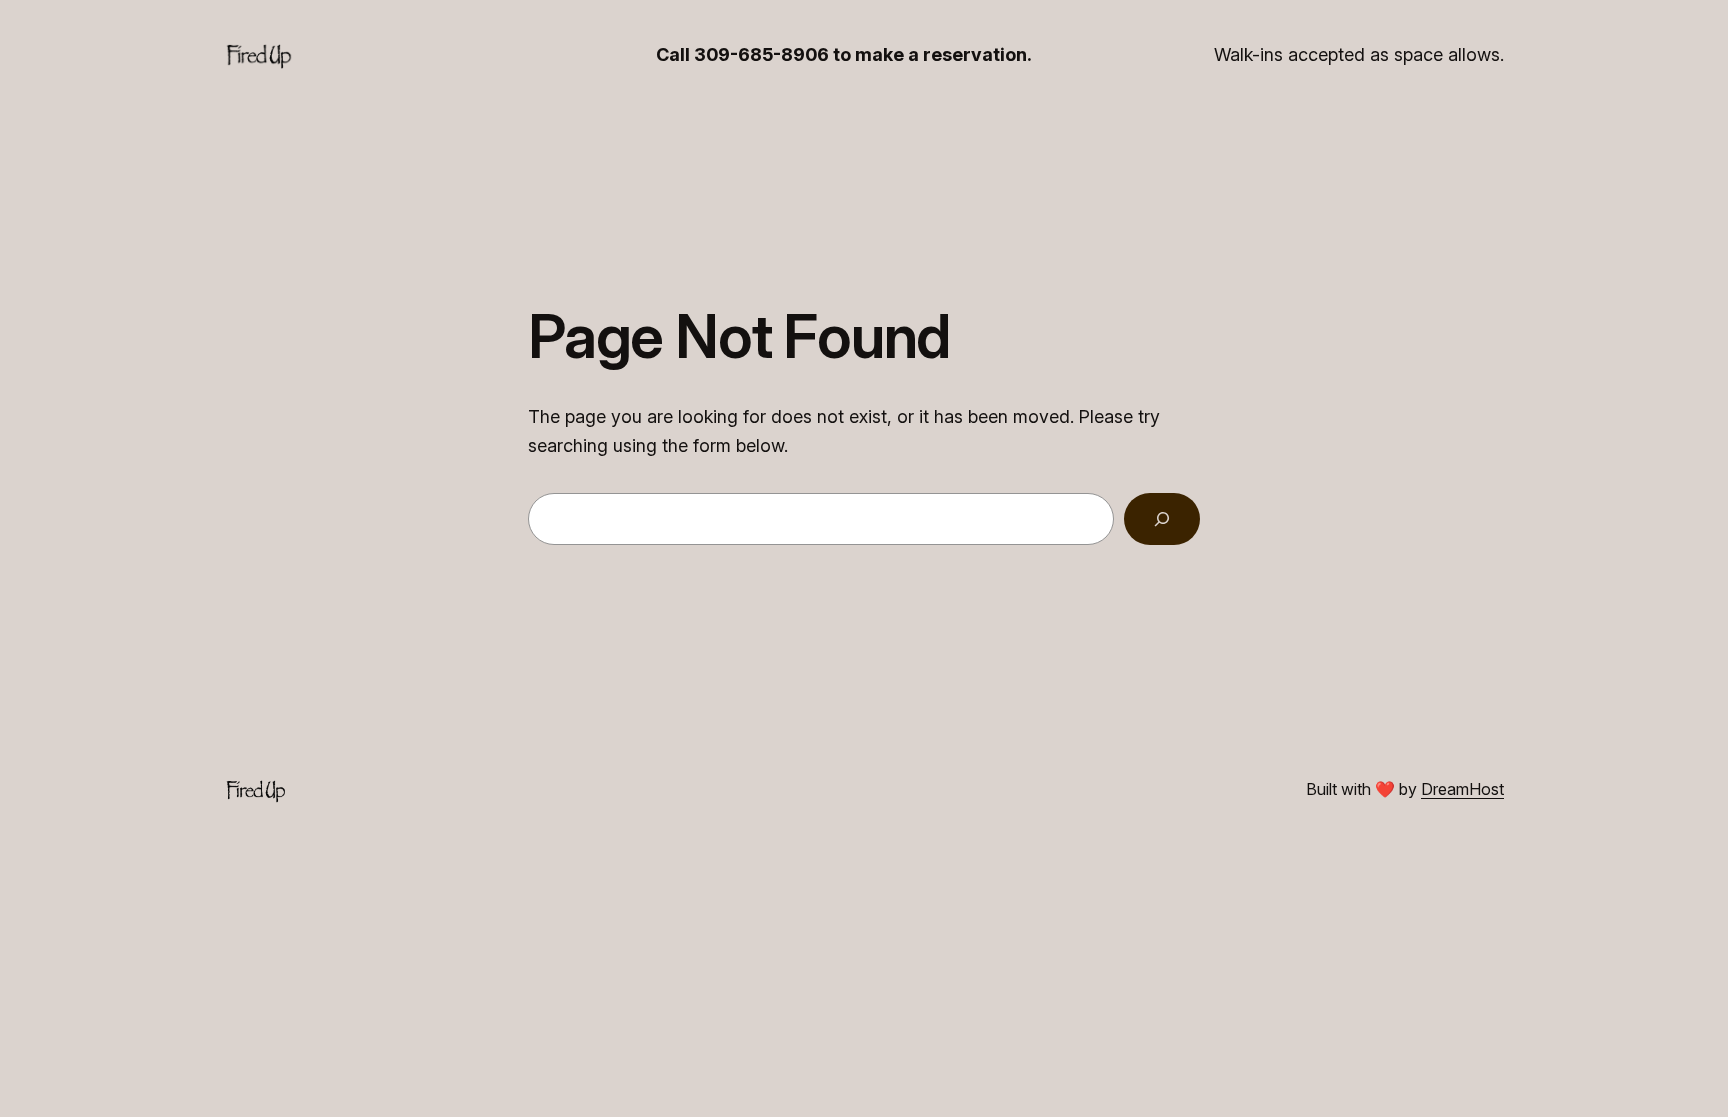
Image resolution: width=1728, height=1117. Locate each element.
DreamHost (1462, 789)
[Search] (1162, 519)
